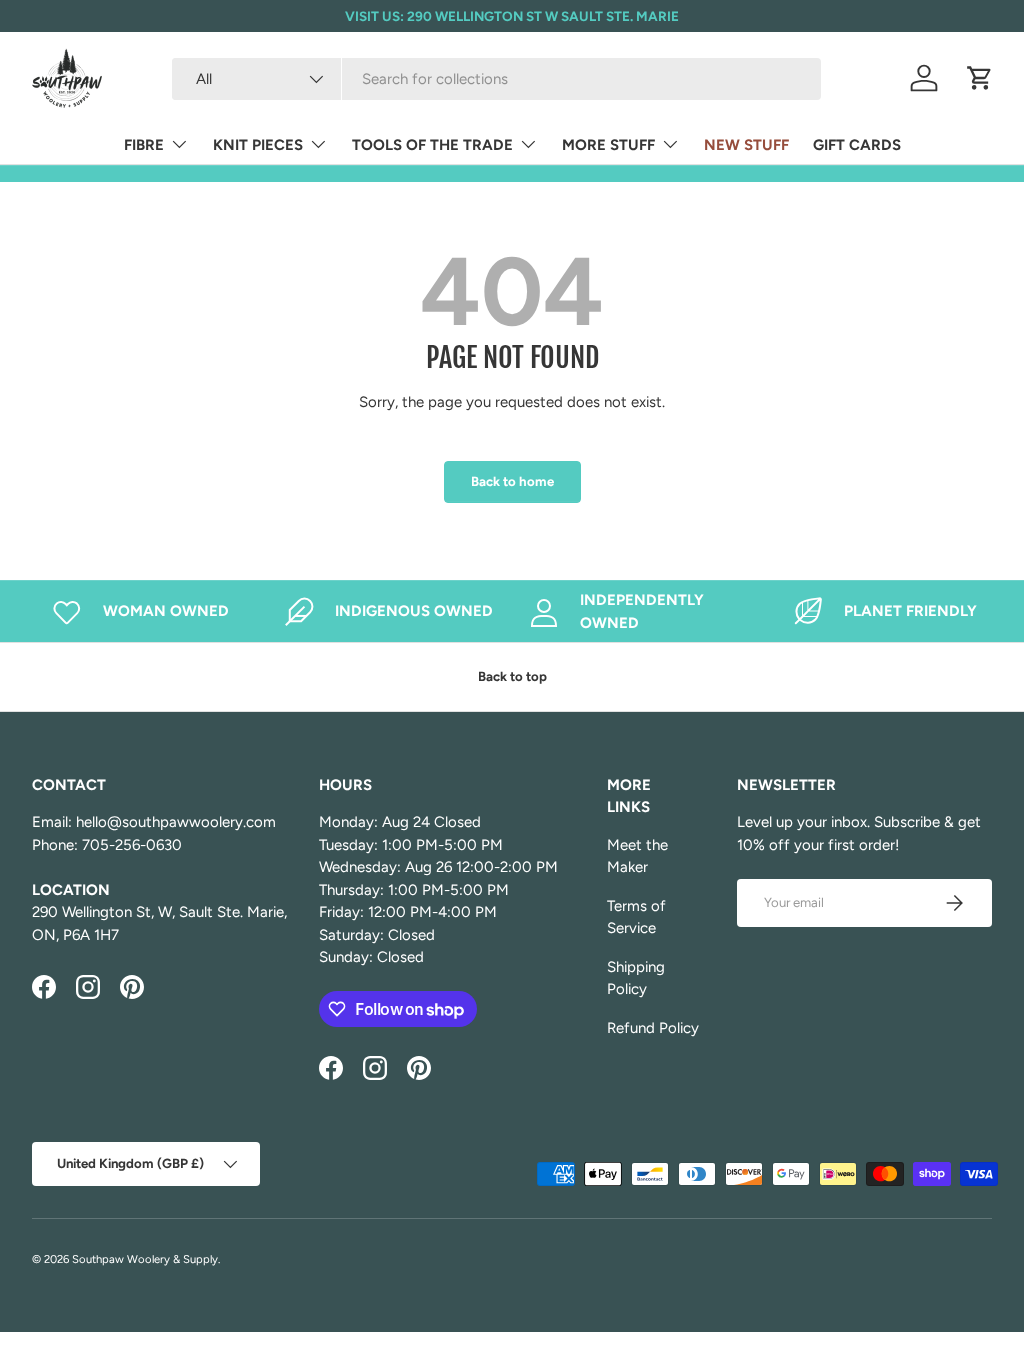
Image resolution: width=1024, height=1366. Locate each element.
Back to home (512, 481)
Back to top (512, 676)
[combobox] (496, 79)
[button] (980, 78)
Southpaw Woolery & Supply (145, 1259)
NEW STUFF (746, 145)
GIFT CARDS (857, 145)
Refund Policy (653, 1028)
